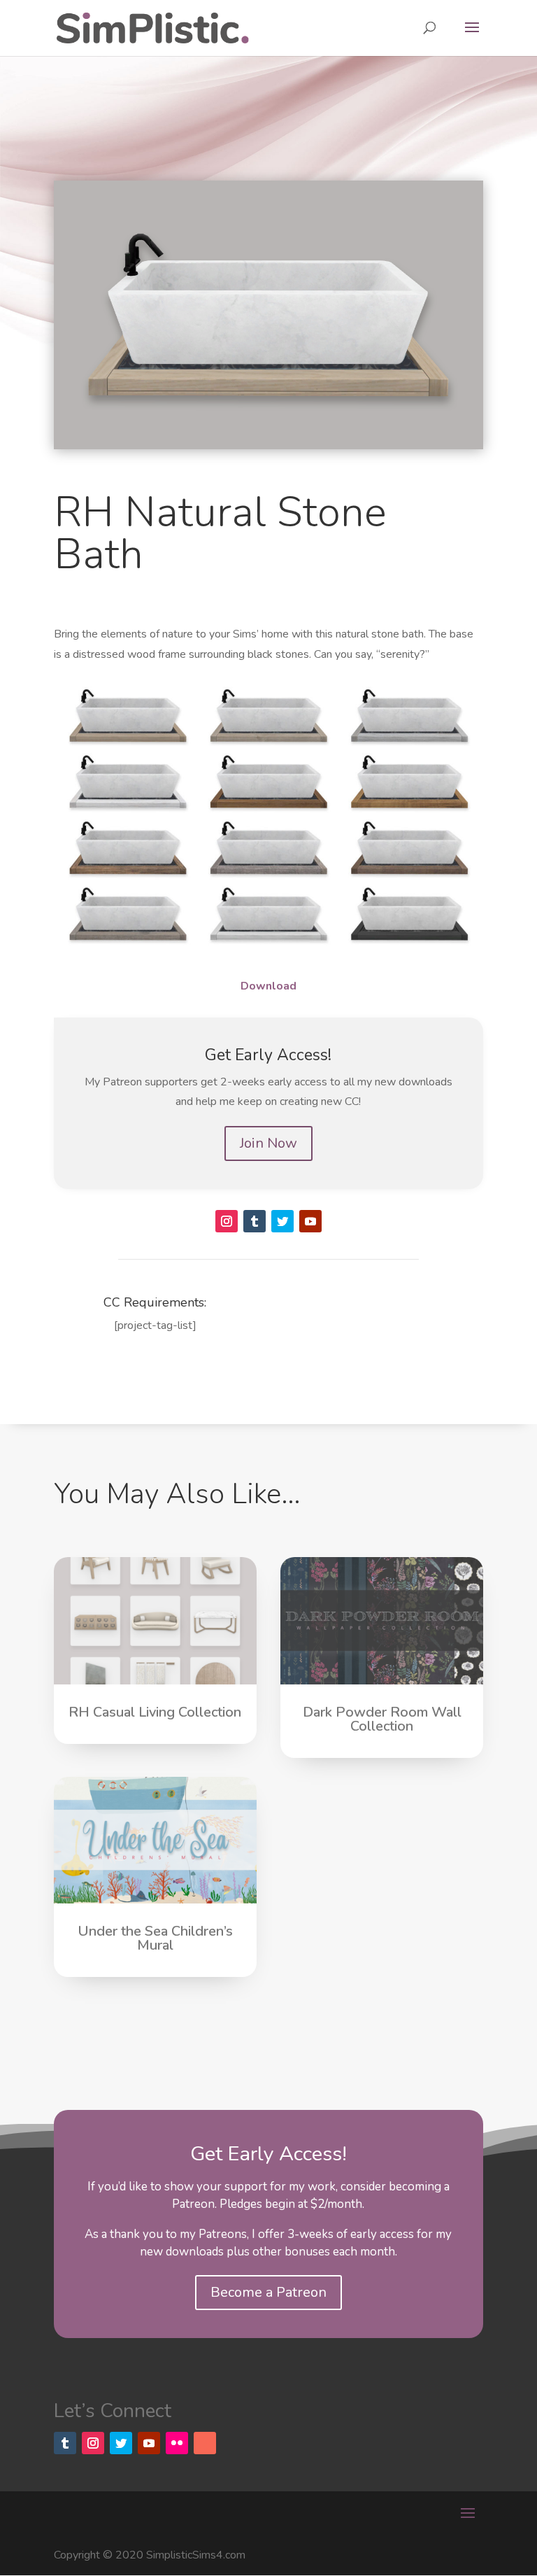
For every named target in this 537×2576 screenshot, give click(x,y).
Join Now (268, 1143)
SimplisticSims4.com (196, 2555)
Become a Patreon (268, 2292)
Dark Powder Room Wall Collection (382, 1719)
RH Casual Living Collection (155, 1712)
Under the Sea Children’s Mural (155, 1938)
